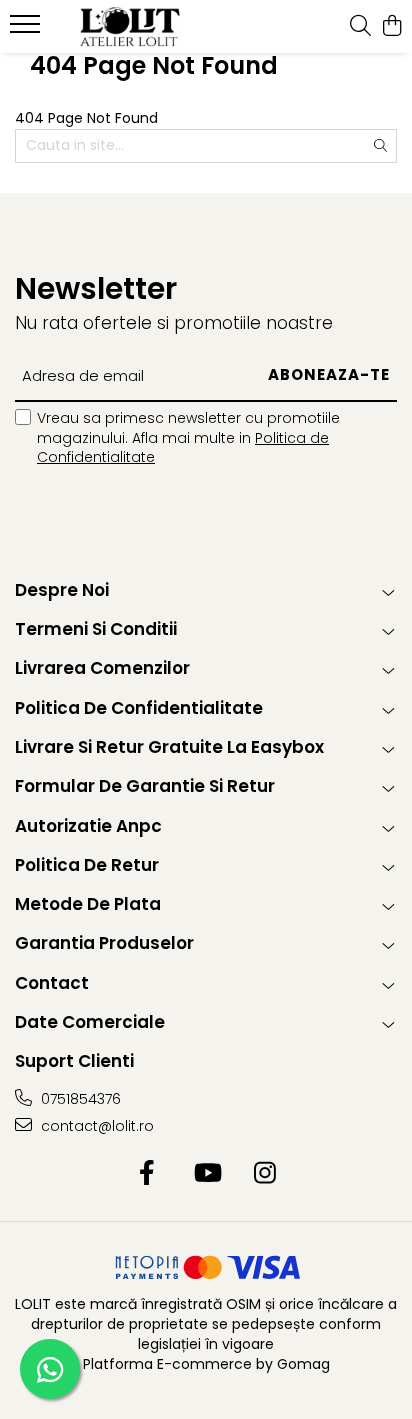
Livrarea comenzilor (102, 668)
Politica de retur (87, 865)
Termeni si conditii (96, 629)
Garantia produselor (104, 943)
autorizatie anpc (88, 826)
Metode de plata (88, 904)
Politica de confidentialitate (139, 708)
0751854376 (79, 1099)
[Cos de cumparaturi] (391, 27)
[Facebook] (147, 1174)
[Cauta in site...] (360, 27)
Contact (52, 983)
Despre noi (62, 590)
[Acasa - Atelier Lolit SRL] (130, 27)
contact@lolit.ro (95, 1126)
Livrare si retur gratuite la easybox (169, 747)
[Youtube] (206, 1174)
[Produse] (27, 30)
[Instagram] (265, 1174)
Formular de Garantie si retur (145, 786)
